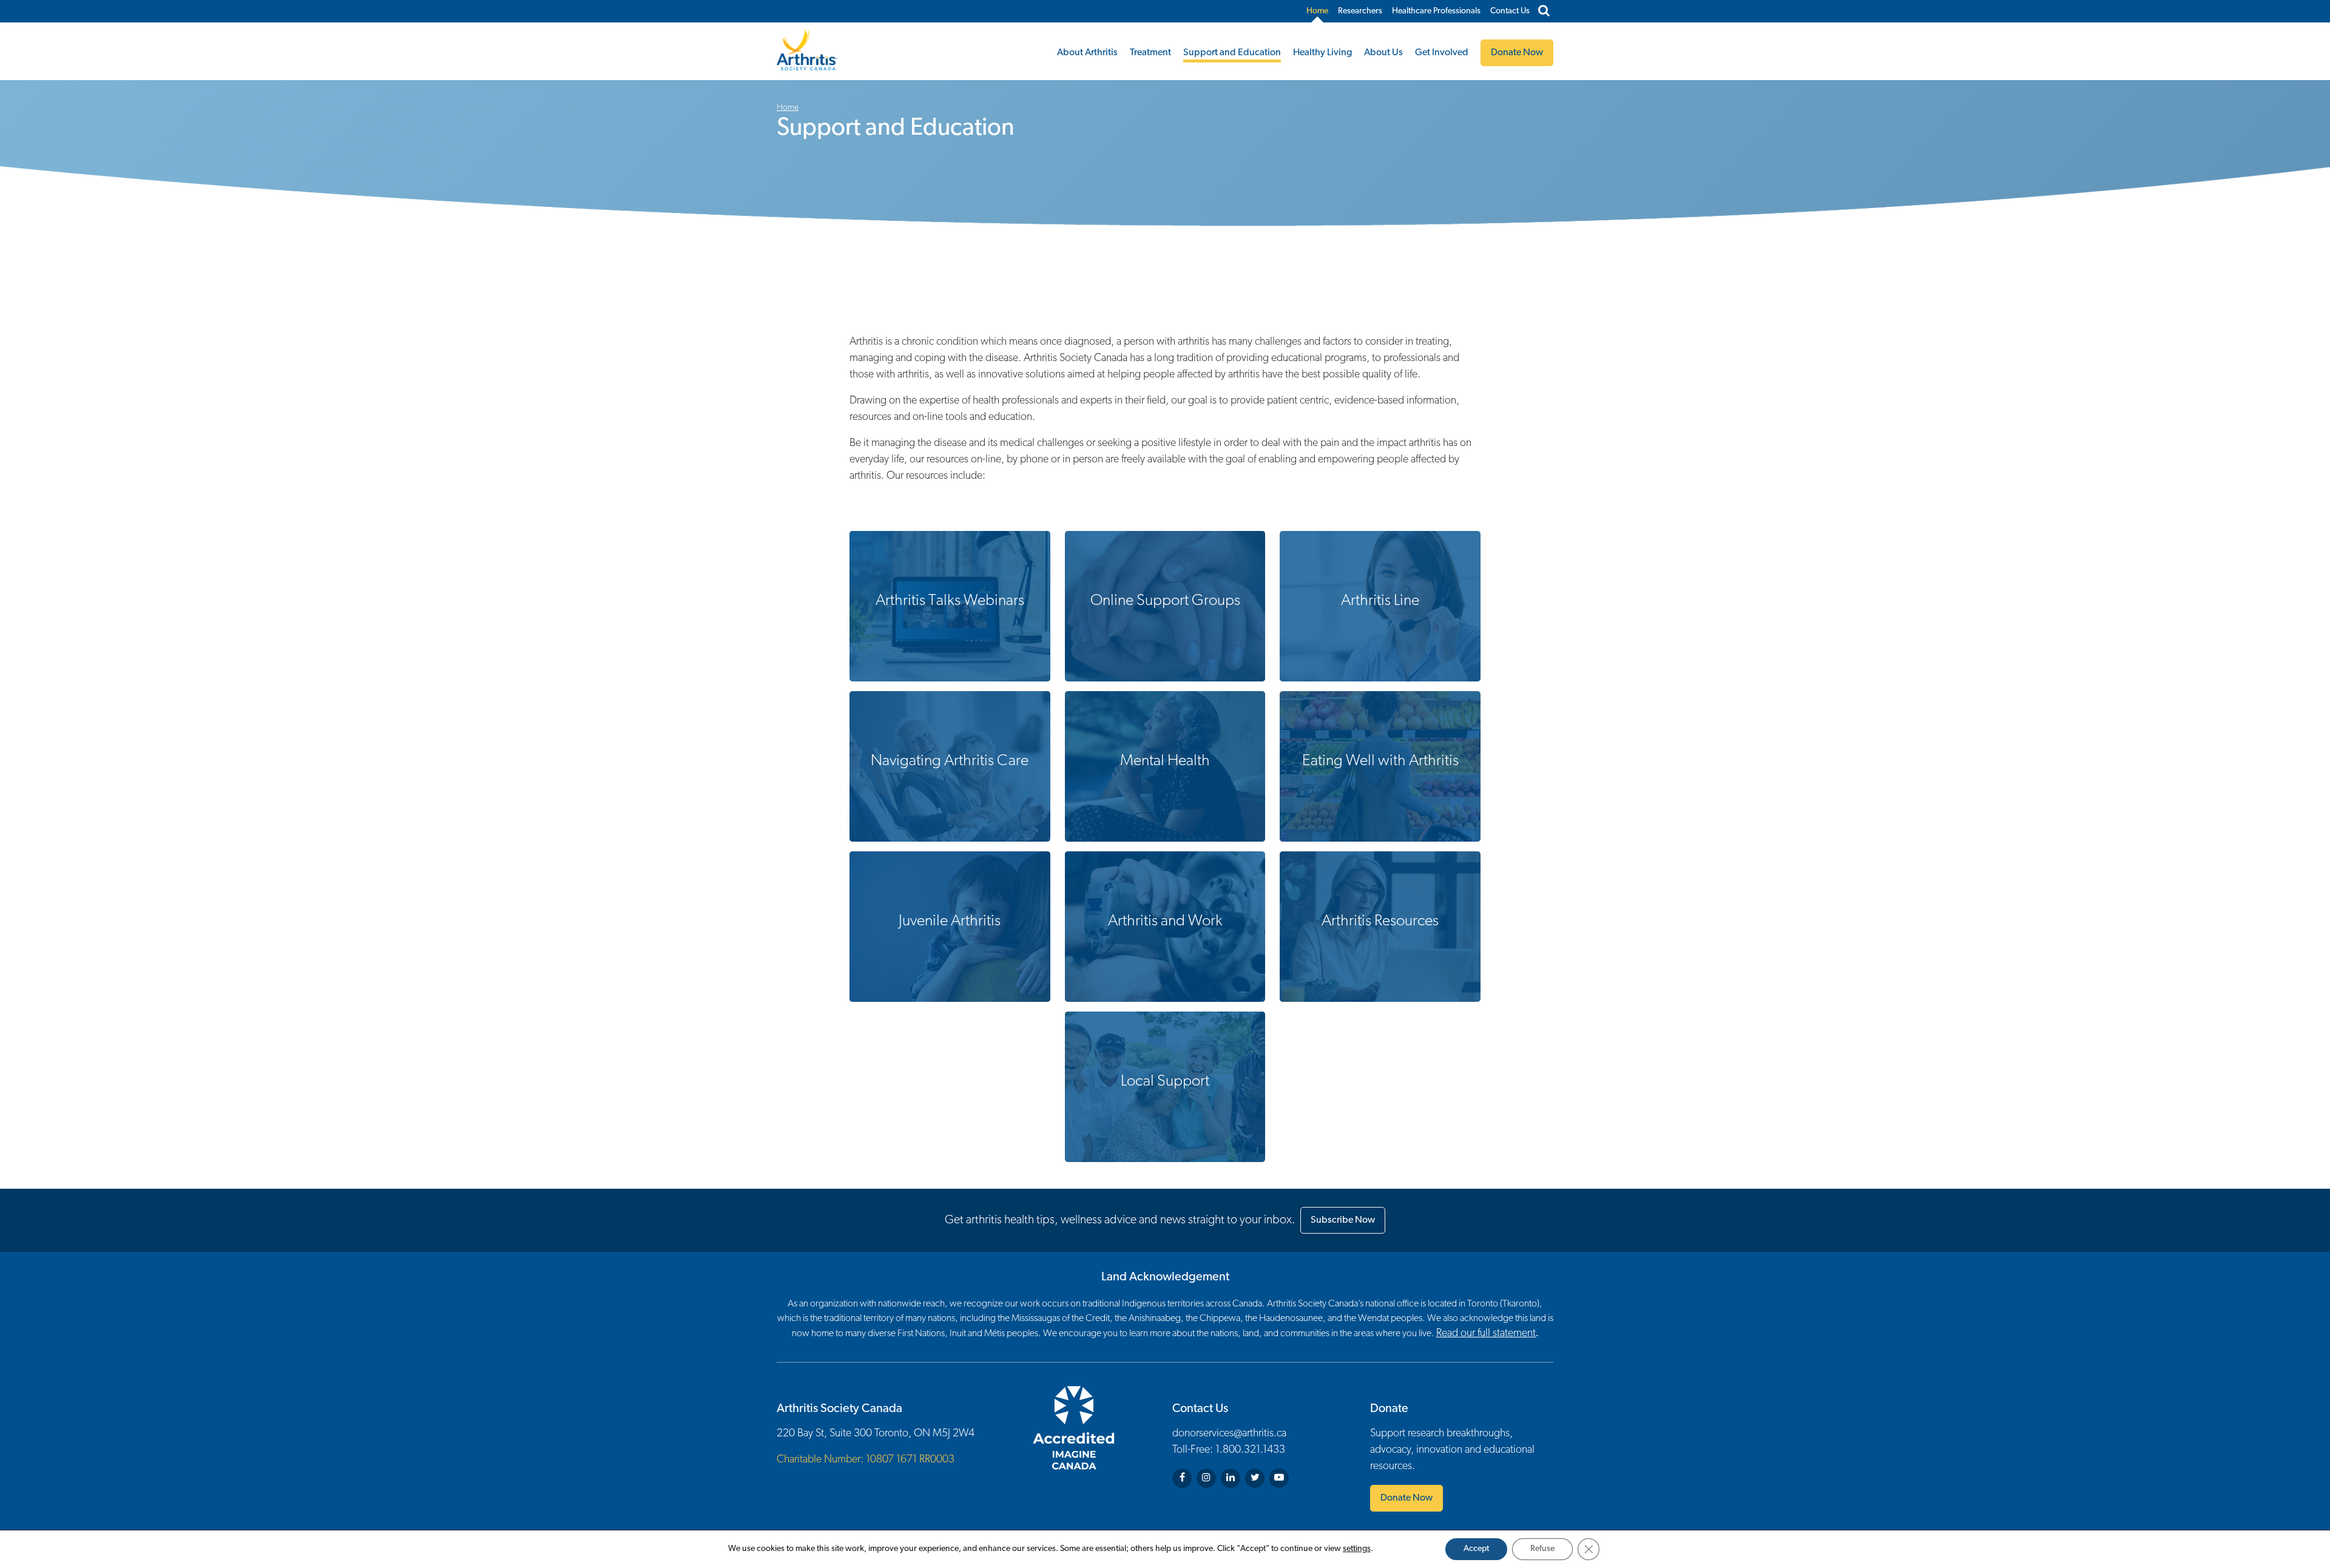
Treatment (1150, 53)
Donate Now (1406, 1498)
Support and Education (1232, 53)
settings (1357, 1549)
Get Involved (1442, 53)
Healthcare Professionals (1436, 11)
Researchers (1360, 11)
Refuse (1542, 1549)
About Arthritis (1087, 53)
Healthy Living (1322, 53)
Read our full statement (1486, 1334)
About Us (1383, 53)
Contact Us (1510, 11)
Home (1317, 11)
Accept (1476, 1549)
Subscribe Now (1343, 1220)
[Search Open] (1544, 12)
